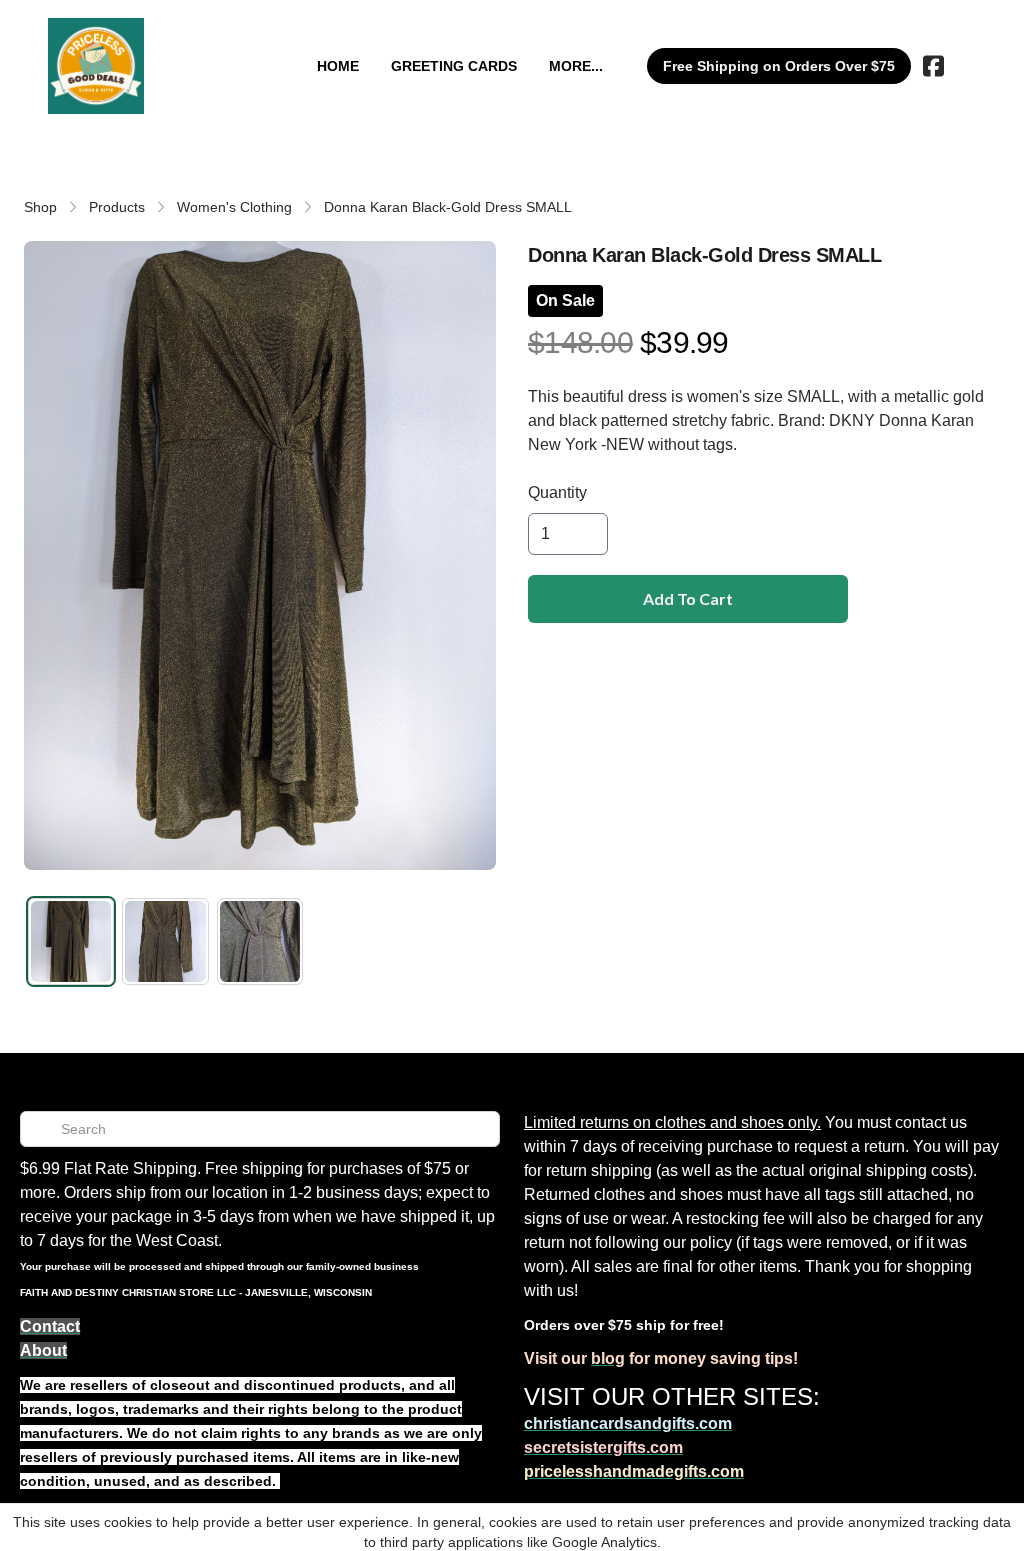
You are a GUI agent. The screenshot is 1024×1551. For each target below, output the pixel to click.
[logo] (96, 66)
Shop (40, 207)
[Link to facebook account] (933, 66)
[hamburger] (168, 38)
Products (117, 207)
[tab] (71, 941)
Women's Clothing (234, 207)
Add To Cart (688, 598)
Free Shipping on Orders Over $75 (779, 66)
